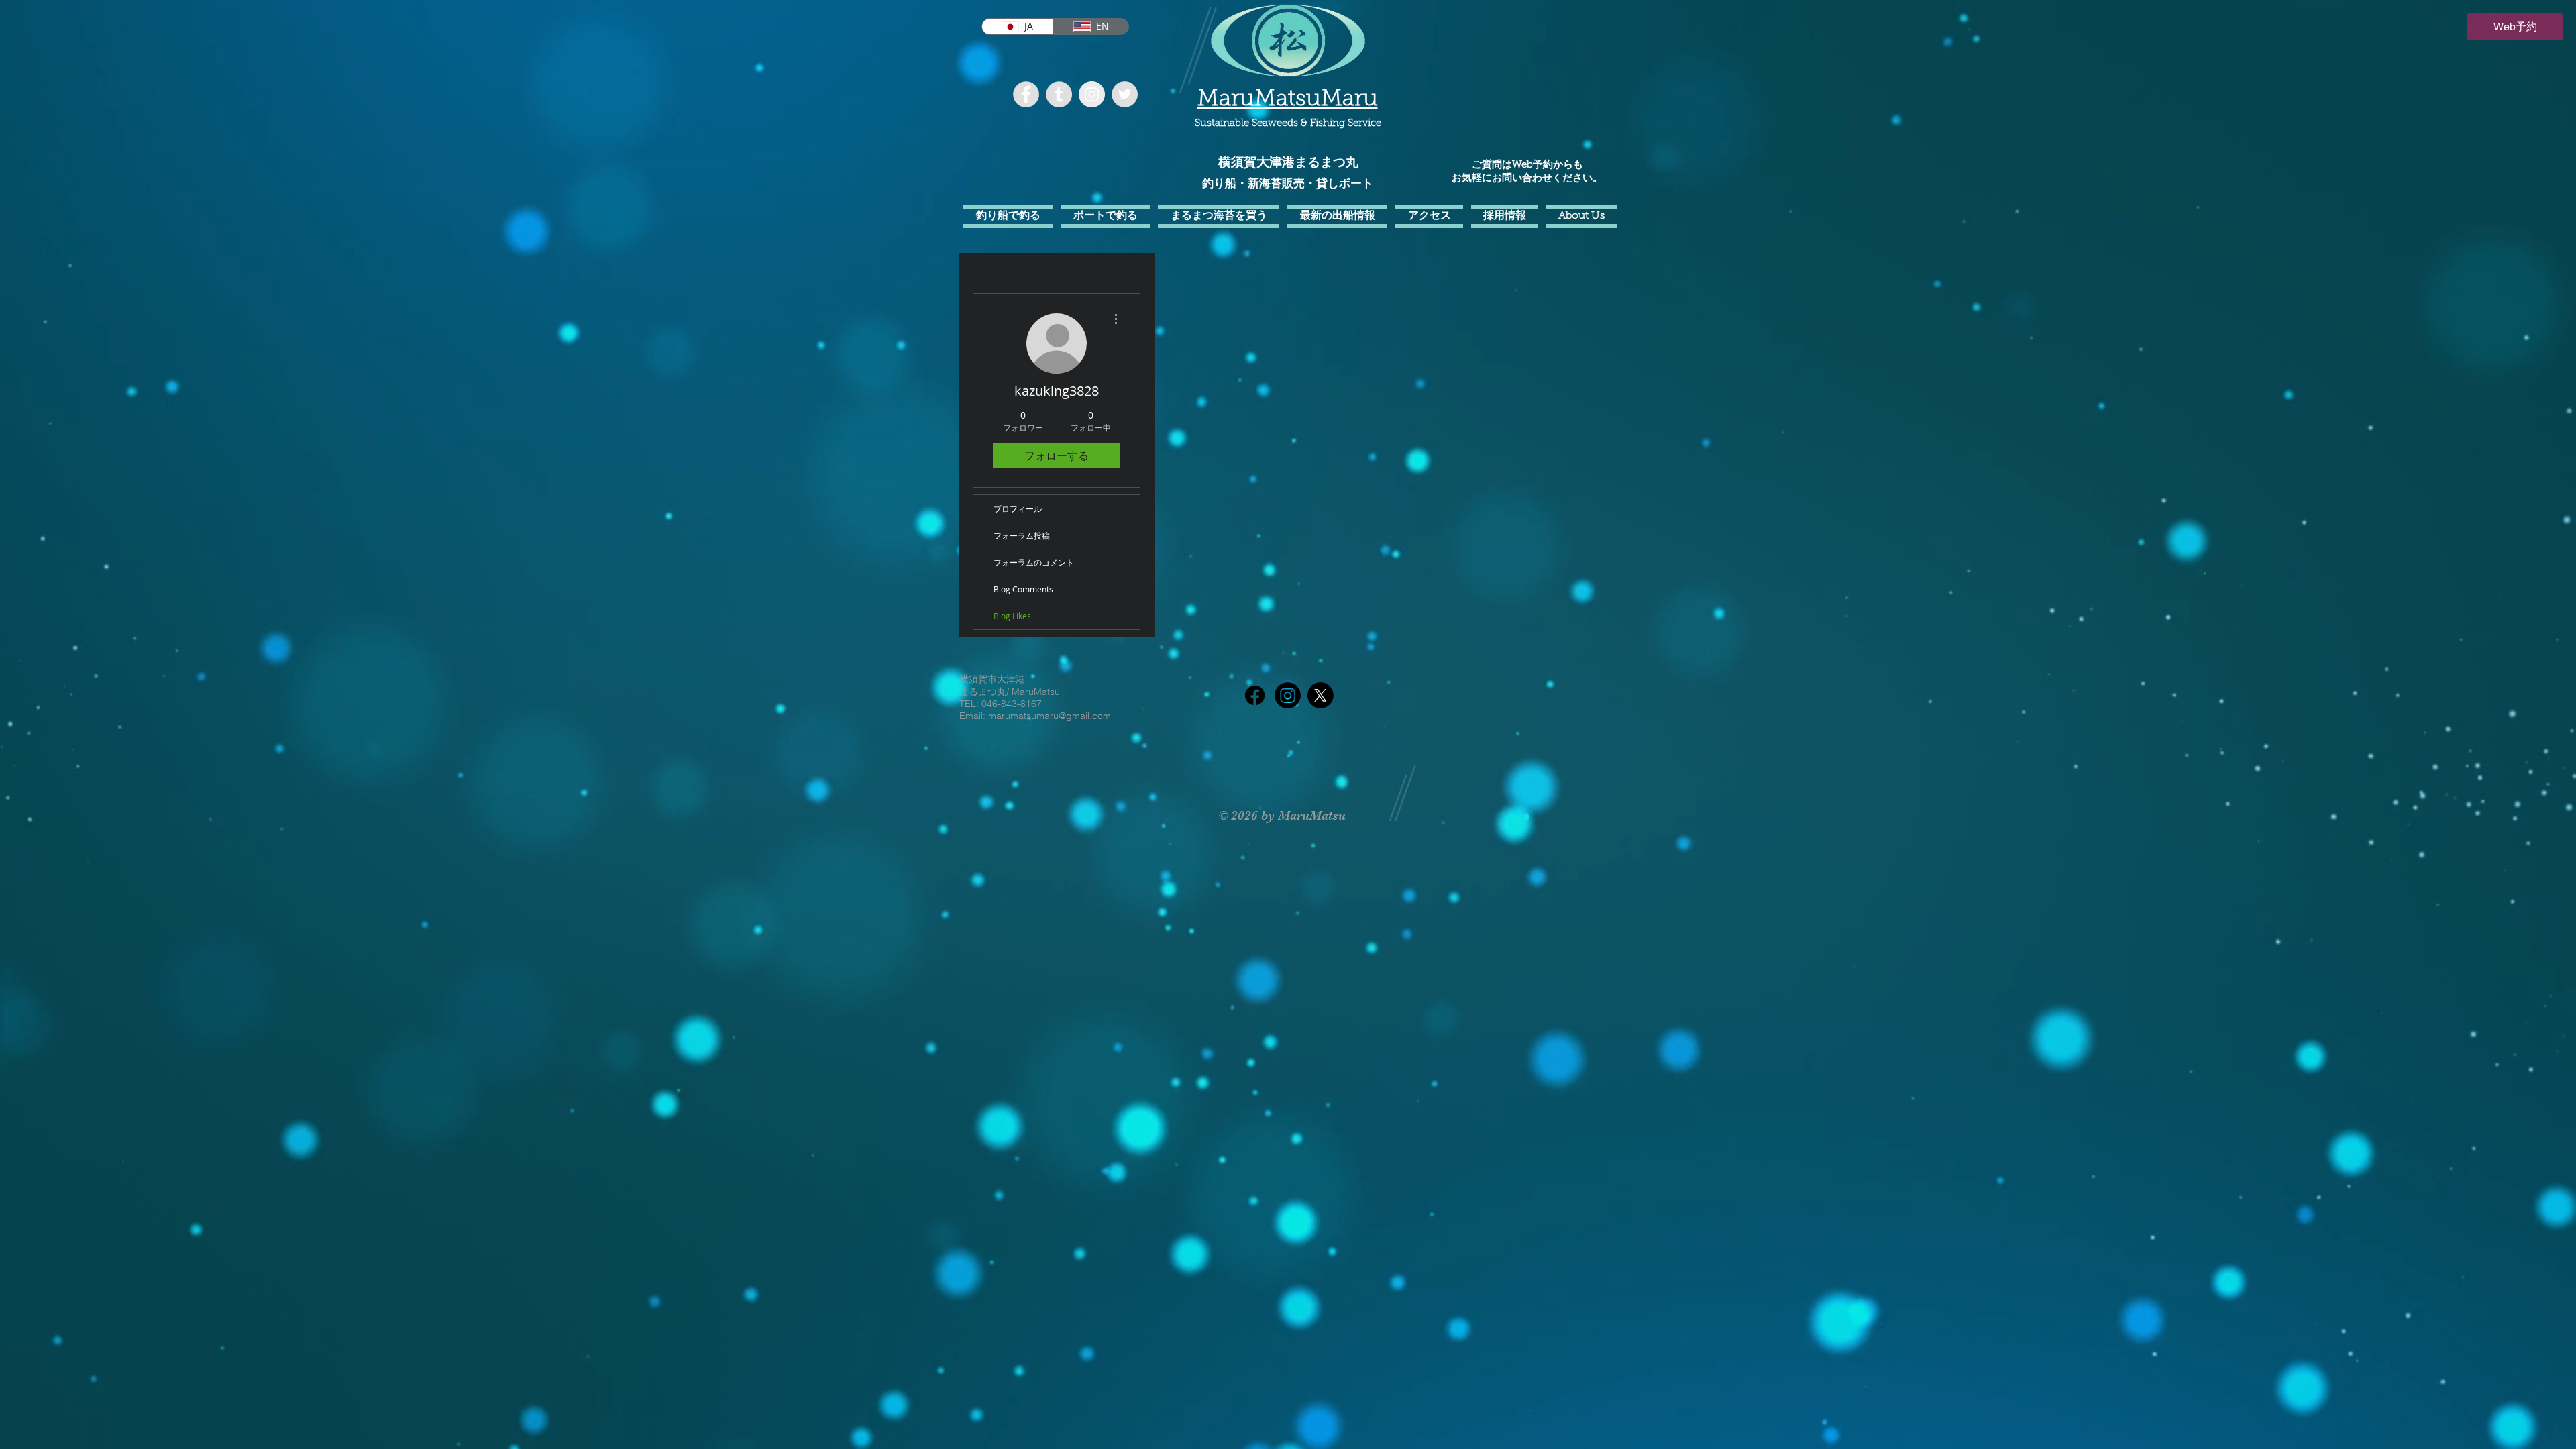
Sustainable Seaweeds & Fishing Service (1288, 124)
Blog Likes (1012, 616)
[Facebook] (1255, 695)
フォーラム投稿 (1022, 535)
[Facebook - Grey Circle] (1026, 94)
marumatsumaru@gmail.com (1050, 716)
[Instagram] (1288, 695)
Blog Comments (1023, 589)
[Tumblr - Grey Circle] (1059, 94)
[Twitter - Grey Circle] (1125, 94)
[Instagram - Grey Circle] (1092, 94)
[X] (1321, 695)
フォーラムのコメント (1034, 562)
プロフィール (1018, 508)
